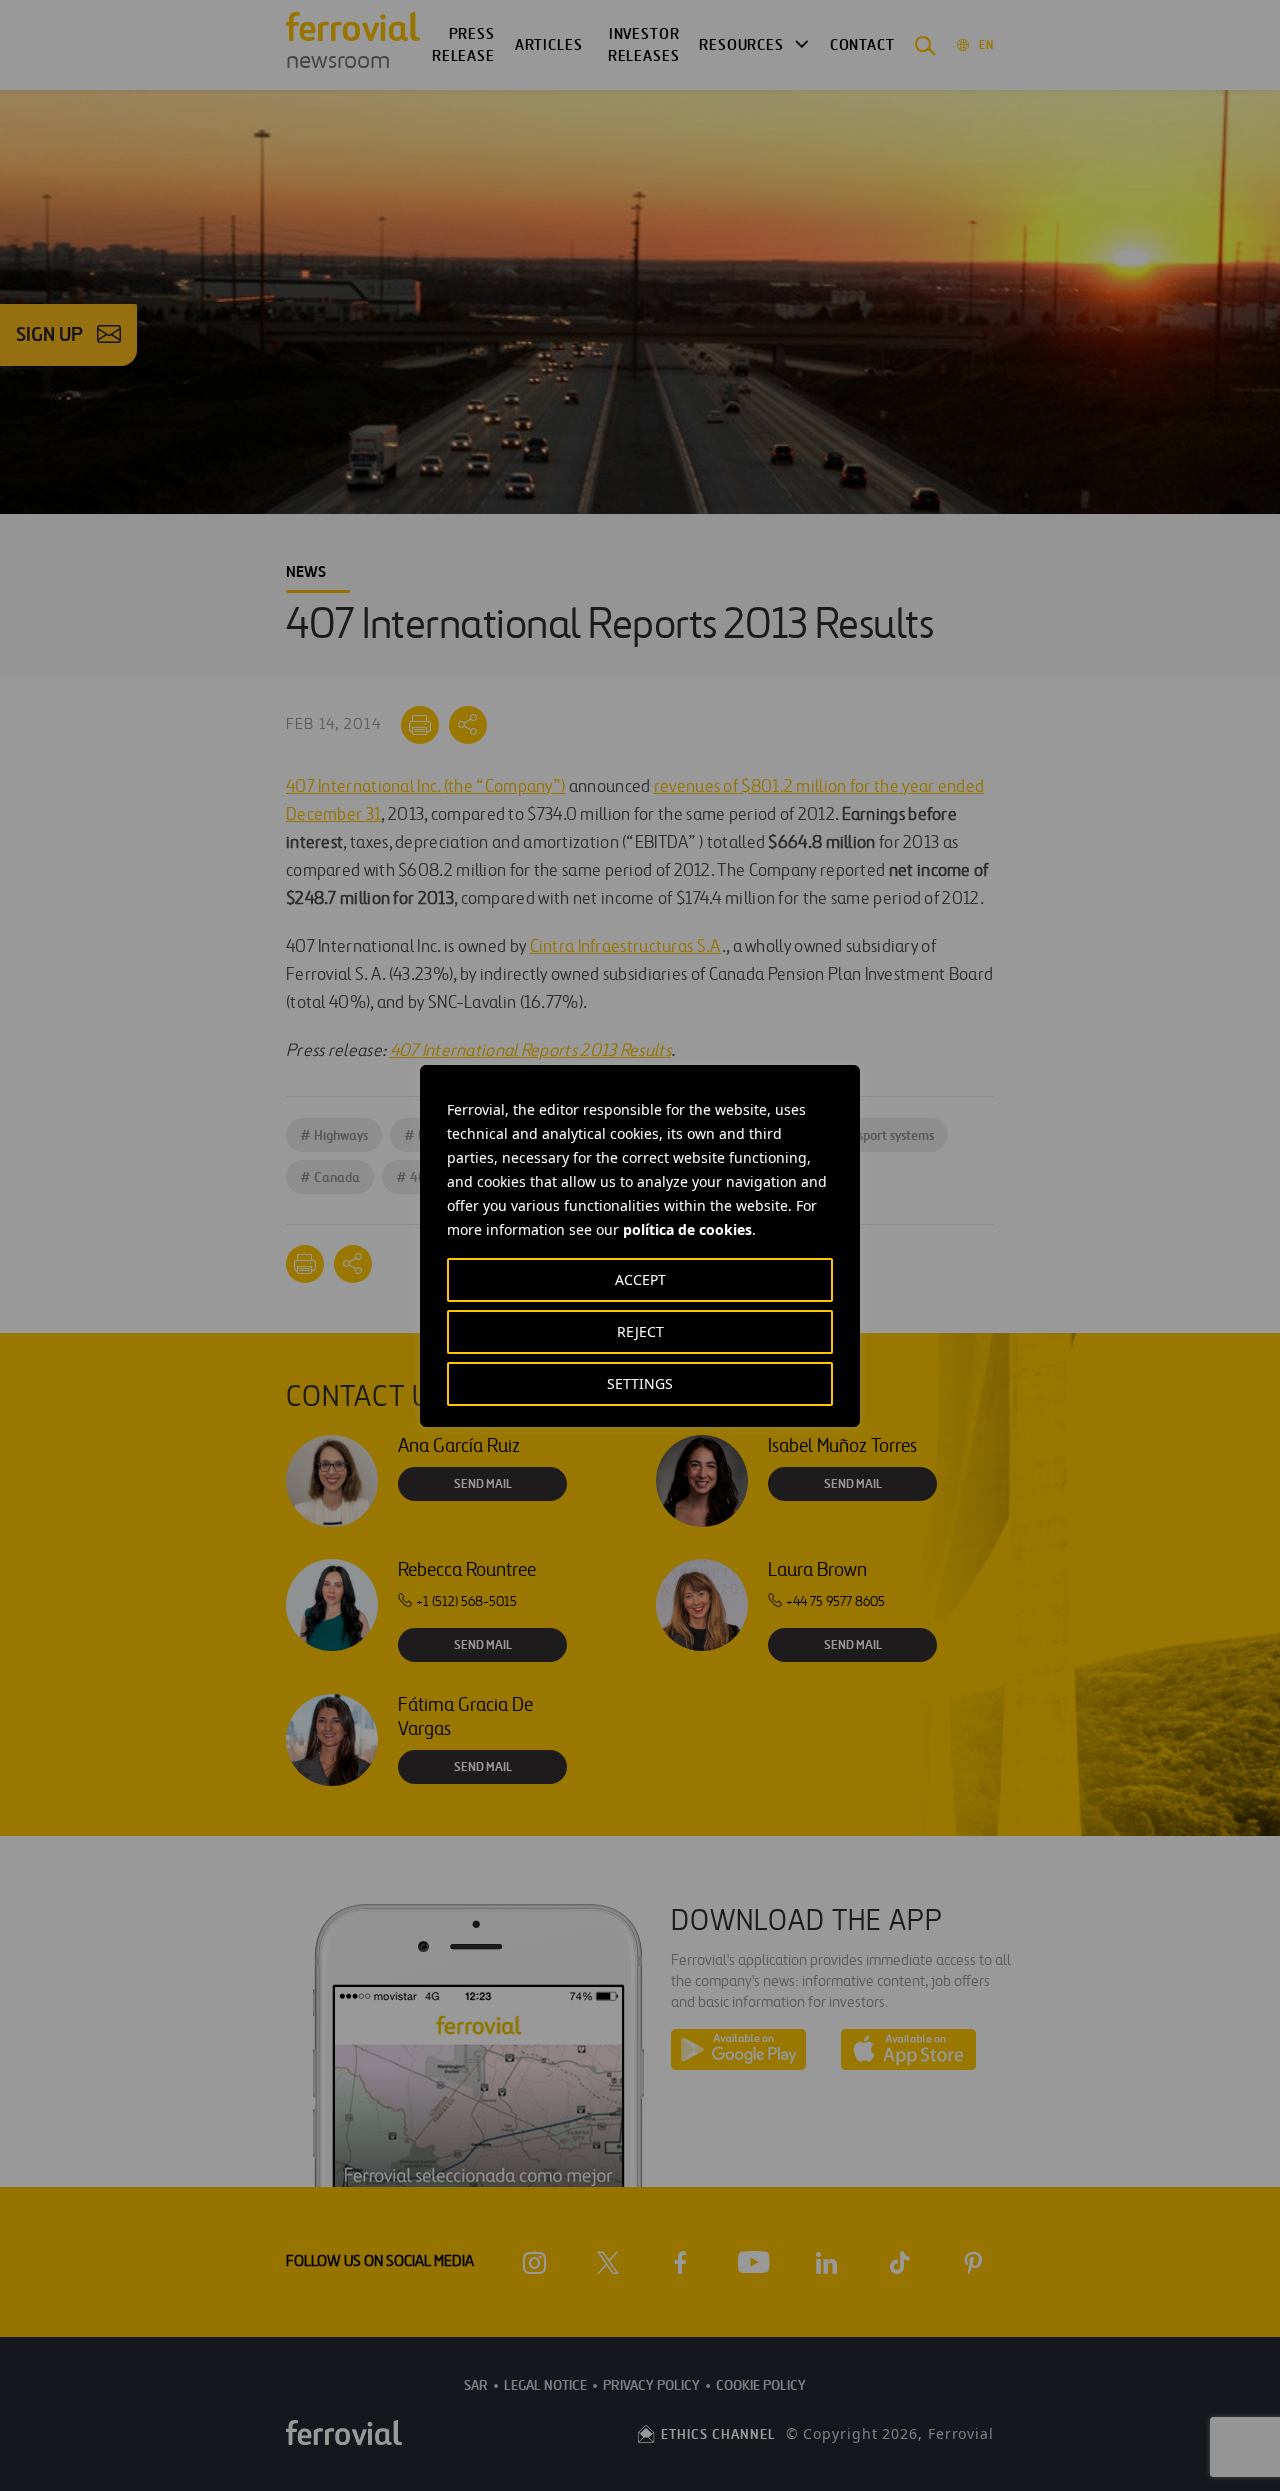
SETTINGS (640, 1383)
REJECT (640, 1331)
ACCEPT (640, 1279)
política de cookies (687, 1229)
